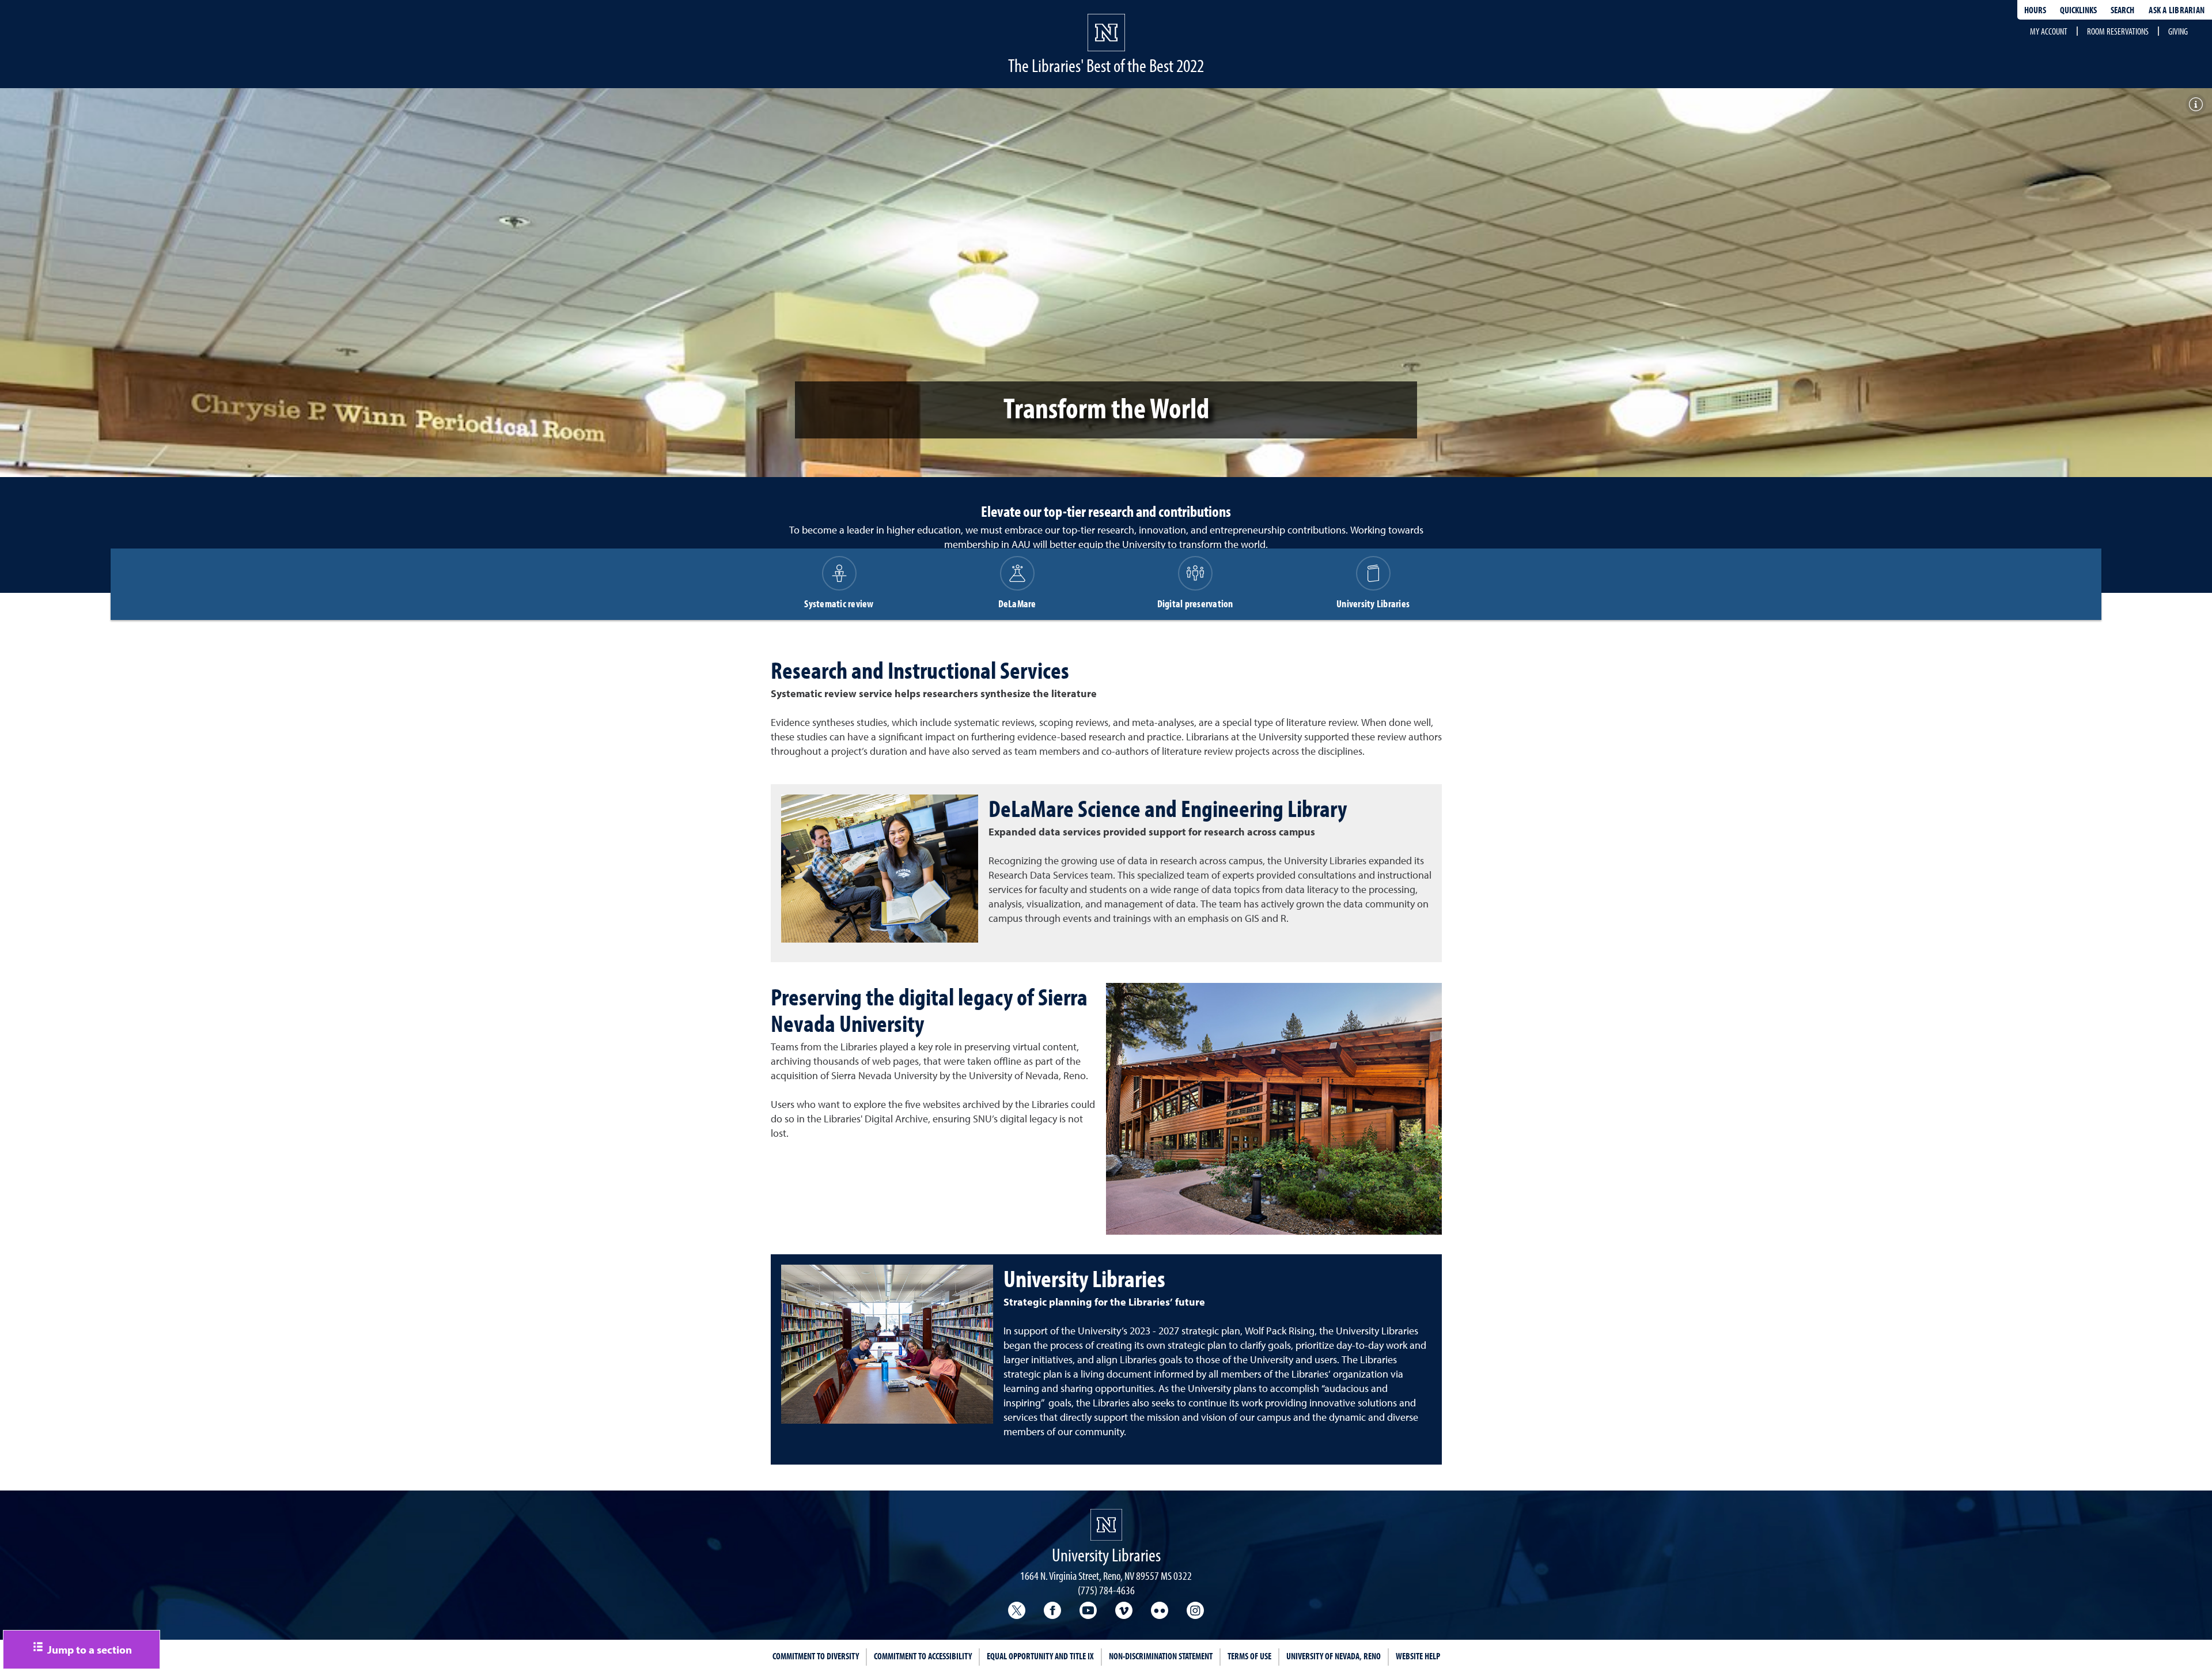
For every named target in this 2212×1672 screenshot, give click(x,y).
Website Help (1418, 1656)
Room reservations (2118, 31)
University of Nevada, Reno (1334, 1656)
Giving (2178, 31)
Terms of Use (1249, 1656)
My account (2049, 31)
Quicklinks (2078, 10)
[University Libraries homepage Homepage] (1106, 1525)
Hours (2035, 10)
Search (2122, 10)
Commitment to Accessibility (923, 1656)
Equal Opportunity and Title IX (1040, 1656)
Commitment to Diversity (816, 1656)
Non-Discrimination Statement (1161, 1656)
